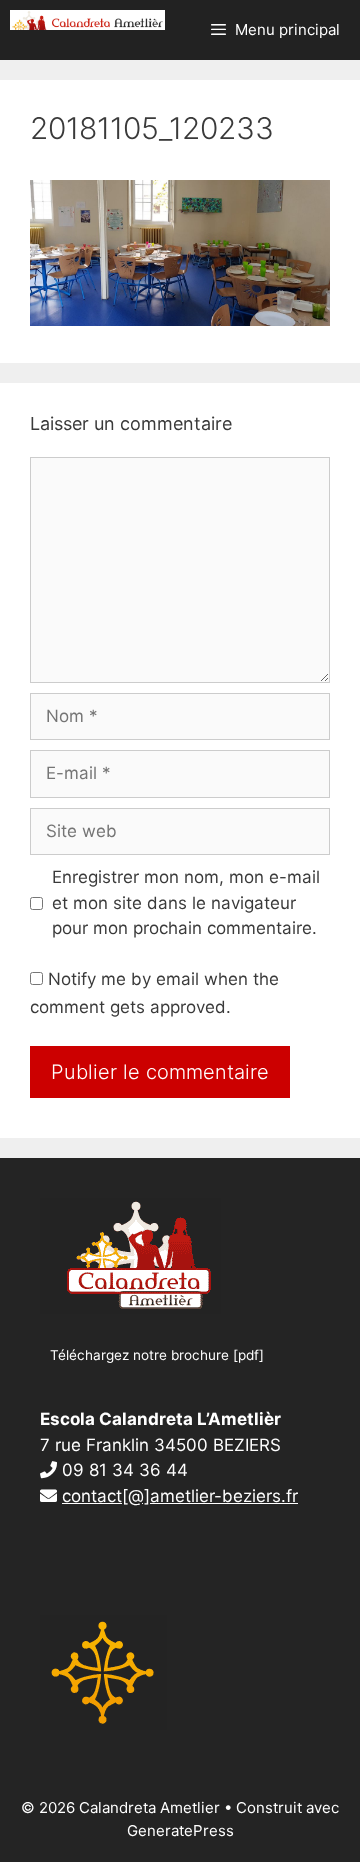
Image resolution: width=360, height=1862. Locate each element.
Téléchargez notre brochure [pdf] (157, 1355)
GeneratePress (180, 1830)
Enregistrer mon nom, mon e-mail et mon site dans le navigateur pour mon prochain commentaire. (186, 902)
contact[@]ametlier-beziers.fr (180, 1496)
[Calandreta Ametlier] (87, 20)
